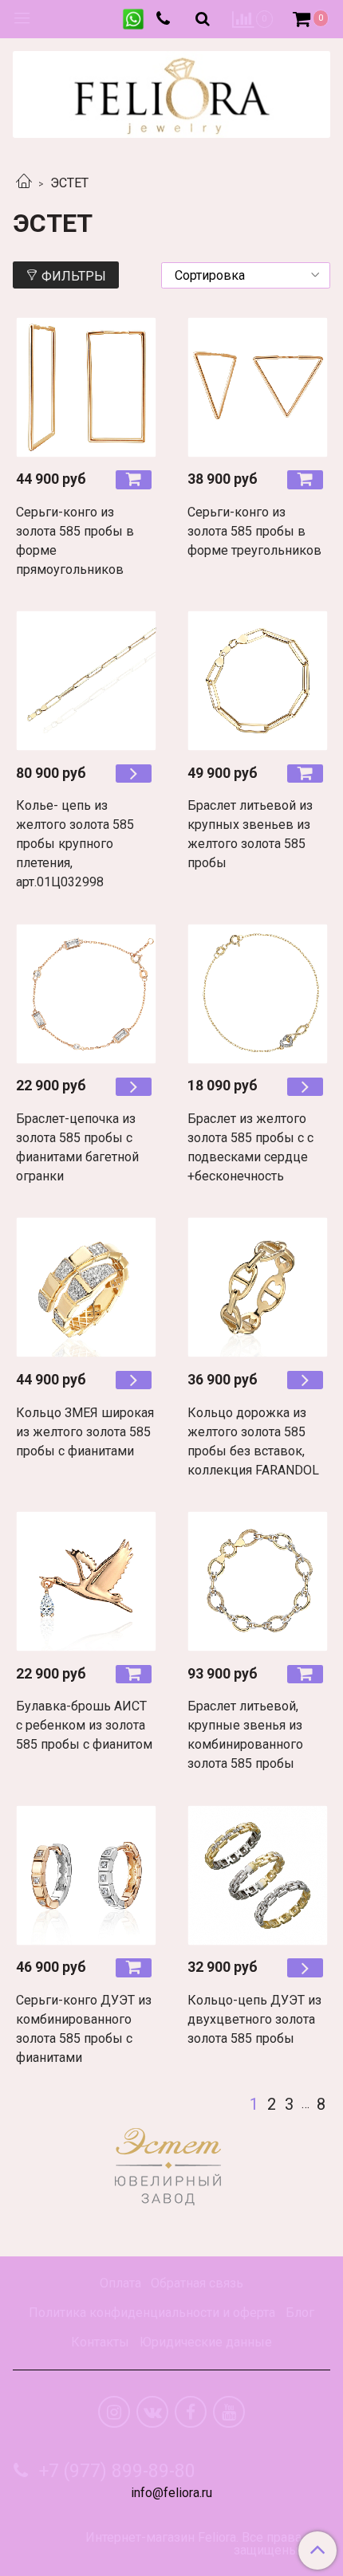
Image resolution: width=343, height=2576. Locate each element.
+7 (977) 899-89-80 (115, 2471)
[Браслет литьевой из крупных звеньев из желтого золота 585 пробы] (257, 681)
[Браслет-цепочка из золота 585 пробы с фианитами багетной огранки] (86, 993)
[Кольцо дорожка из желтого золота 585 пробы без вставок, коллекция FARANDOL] (257, 1288)
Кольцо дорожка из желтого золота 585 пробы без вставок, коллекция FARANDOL (253, 1441)
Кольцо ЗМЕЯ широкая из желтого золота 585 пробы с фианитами (85, 1432)
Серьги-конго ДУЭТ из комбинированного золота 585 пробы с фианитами (84, 2029)
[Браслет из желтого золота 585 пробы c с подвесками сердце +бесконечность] (257, 993)
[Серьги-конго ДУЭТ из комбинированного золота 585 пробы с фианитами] (86, 1875)
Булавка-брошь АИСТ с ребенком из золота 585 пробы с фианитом (84, 1725)
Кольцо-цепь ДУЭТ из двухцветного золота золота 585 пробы (254, 2019)
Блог (300, 2313)
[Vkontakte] (152, 2412)
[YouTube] (229, 2412)
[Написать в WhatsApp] (133, 19)
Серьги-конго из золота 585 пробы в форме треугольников (254, 531)
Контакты (100, 2342)
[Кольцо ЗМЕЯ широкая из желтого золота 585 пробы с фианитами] (86, 1288)
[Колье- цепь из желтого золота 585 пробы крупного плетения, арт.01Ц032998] (86, 681)
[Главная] (24, 183)
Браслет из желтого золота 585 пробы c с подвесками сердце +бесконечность (250, 1147)
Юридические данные (206, 2342)
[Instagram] (114, 2412)
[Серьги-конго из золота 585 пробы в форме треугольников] (257, 387)
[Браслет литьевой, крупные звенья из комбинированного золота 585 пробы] (257, 1582)
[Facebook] (191, 2412)
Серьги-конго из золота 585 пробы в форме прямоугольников (75, 541)
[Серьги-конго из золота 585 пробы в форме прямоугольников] (86, 387)
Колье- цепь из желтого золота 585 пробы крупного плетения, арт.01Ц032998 (75, 844)
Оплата (120, 2283)
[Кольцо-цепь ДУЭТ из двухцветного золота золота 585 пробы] (257, 1875)
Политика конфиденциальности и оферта (152, 2313)
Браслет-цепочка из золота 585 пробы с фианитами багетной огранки (77, 1147)
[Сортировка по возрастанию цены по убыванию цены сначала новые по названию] (246, 275)
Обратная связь (197, 2283)
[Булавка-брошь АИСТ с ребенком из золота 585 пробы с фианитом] (86, 1582)
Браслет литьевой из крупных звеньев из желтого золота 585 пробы (250, 834)
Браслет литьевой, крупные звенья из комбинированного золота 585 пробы (245, 1735)
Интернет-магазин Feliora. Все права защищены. (193, 2544)
